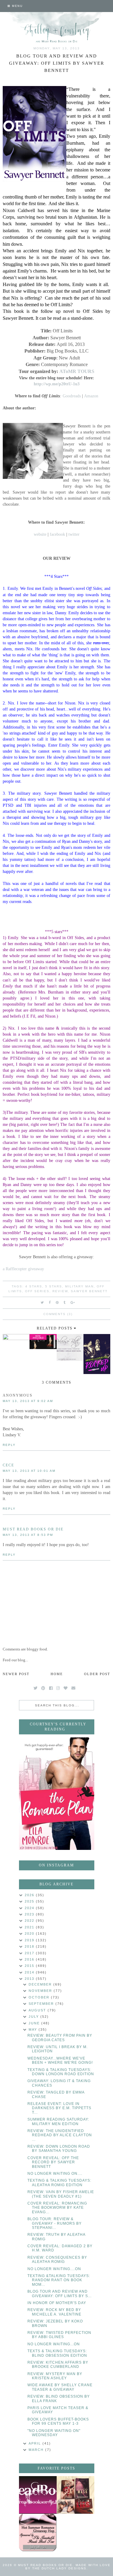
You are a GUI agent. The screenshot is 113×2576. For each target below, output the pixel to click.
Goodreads (72, 396)
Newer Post (16, 1674)
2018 (30, 1946)
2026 (30, 1895)
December (41, 1984)
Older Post (97, 1674)
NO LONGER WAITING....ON (54, 2269)
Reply (9, 1445)
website (40, 534)
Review (60, 1291)
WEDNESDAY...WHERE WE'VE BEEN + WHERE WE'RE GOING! (60, 2060)
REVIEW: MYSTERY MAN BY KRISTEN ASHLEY (55, 2376)
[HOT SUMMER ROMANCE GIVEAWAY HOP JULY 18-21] (38, 2533)
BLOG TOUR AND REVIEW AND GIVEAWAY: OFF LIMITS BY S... (60, 2294)
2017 (30, 1953)
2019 (30, 1940)
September (42, 2004)
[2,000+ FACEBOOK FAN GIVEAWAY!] (38, 2495)
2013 (30, 1979)
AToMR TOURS (77, 371)
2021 (30, 1927)
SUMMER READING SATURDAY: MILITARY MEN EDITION (58, 2122)
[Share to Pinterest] (57, 1302)
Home (57, 1674)
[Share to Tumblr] (65, 1302)
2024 (30, 1908)
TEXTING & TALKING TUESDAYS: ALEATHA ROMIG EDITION (59, 2183)
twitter (74, 534)
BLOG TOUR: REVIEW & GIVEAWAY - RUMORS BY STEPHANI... (55, 2223)
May (34, 2029)
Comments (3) (58, 1314)
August (38, 2010)
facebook (57, 534)
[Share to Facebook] (50, 1302)
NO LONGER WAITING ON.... (55, 2174)
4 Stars (34, 1286)
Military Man (79, 1286)
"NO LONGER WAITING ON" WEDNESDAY (54, 2433)
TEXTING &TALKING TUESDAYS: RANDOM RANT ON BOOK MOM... (59, 2280)
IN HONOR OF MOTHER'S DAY (57, 2303)
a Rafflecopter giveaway (23, 1269)
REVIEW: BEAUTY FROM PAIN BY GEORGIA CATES (60, 2038)
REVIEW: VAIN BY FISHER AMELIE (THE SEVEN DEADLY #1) (61, 2194)
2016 (30, 1959)
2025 (30, 1901)
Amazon (91, 396)
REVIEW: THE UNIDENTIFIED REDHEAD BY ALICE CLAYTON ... (60, 2135)
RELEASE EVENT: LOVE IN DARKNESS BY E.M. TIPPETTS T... (59, 2108)
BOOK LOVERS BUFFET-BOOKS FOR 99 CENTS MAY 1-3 (58, 2421)
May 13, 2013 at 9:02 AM (28, 1401)
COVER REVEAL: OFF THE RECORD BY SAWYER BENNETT (53, 2162)
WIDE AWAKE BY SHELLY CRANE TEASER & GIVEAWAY (60, 2387)
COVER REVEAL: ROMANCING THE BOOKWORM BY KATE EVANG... (57, 2208)
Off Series (37, 1291)
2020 (30, 1934)
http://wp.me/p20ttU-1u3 (57, 384)
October (40, 1997)
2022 (30, 1921)
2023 (30, 1914)
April (36, 2443)
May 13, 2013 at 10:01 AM (29, 1471)
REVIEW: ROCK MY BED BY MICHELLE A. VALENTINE (54, 2312)
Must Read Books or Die (33, 1529)
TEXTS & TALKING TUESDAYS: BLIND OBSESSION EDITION (57, 2353)
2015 (30, 1966)
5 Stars (54, 1286)
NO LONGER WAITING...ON (54, 2344)
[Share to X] (42, 1302)
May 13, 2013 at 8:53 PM (28, 1535)
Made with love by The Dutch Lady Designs (68, 2567)
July (35, 2017)
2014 (30, 1972)
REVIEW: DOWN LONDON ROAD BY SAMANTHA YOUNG (59, 2149)
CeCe (8, 1465)
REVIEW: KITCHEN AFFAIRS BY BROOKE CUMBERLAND (58, 2365)
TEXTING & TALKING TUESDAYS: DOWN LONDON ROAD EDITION (61, 2072)
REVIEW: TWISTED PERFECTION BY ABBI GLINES (59, 2335)
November (41, 1991)
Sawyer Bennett (89, 1291)
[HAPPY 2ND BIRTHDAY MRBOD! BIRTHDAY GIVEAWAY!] (75, 2495)
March (37, 2450)
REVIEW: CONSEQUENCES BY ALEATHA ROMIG (57, 2260)
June (35, 2023)
